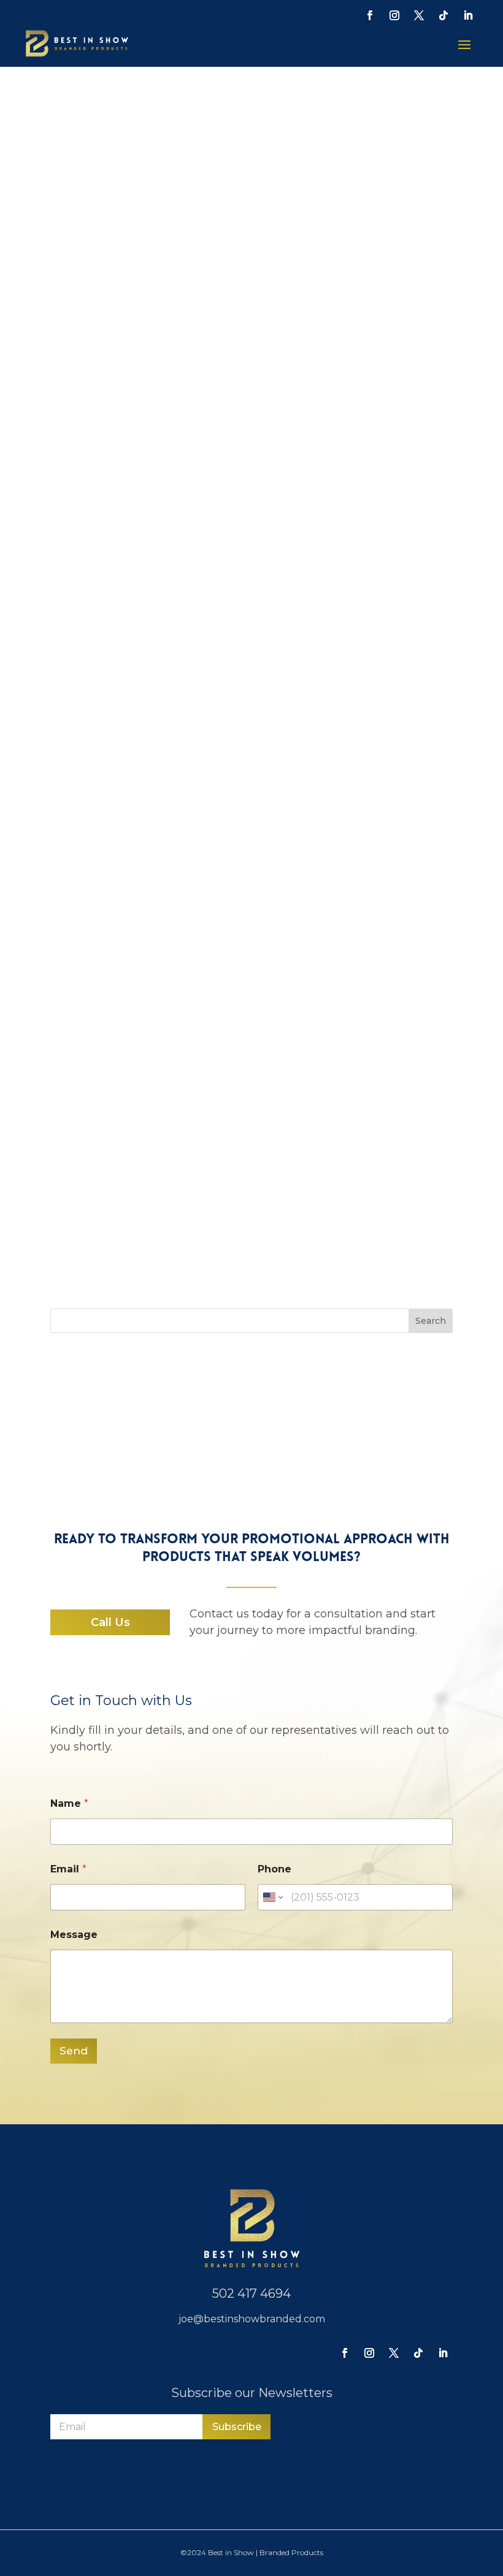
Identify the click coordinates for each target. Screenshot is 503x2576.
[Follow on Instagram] (394, 15)
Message (74, 1935)
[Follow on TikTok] (443, 15)
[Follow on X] (419, 15)
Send (74, 2051)
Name (69, 1803)
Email (68, 1869)
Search (431, 1321)
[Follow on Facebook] (370, 15)
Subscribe (237, 2427)
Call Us (110, 1622)
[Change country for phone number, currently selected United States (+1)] (272, 1897)
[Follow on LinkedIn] (468, 15)
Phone (275, 1869)
